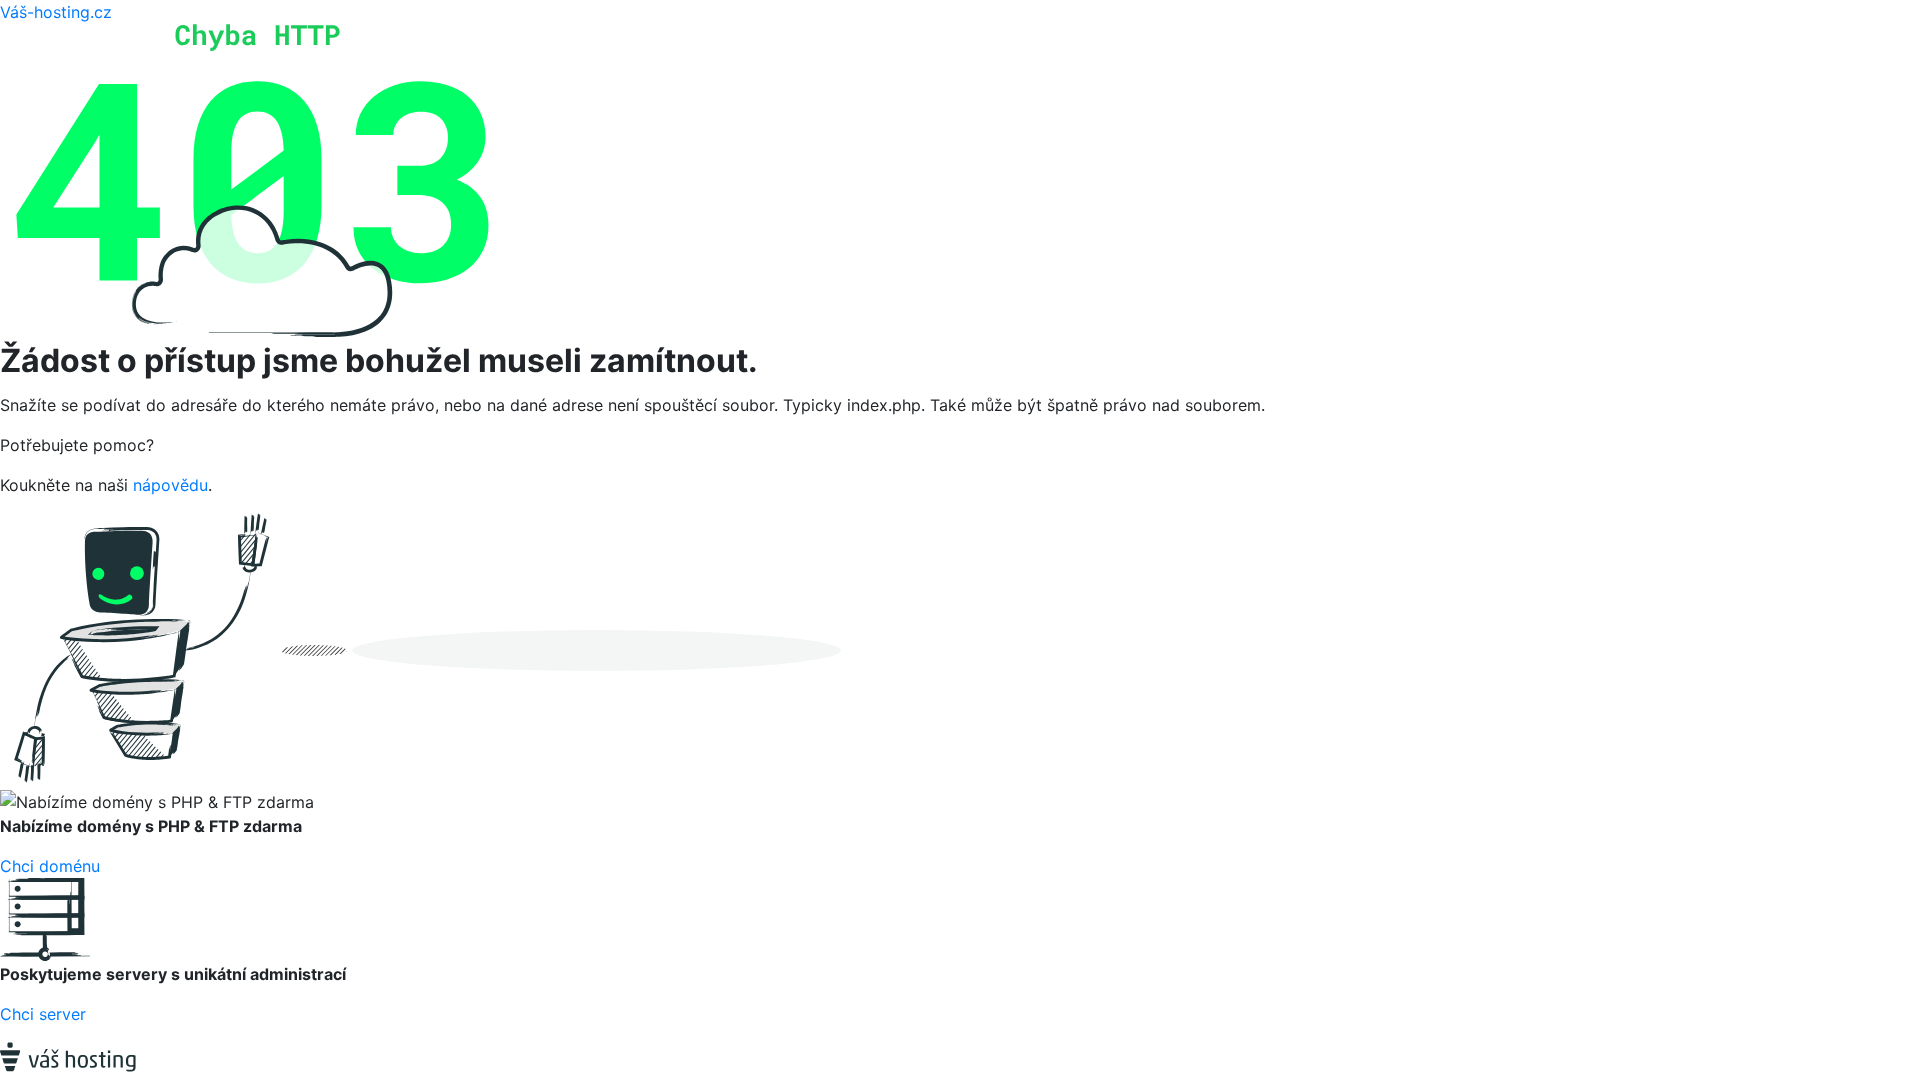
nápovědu (170, 485)
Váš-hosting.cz (56, 12)
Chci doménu (50, 866)
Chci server (43, 1014)
